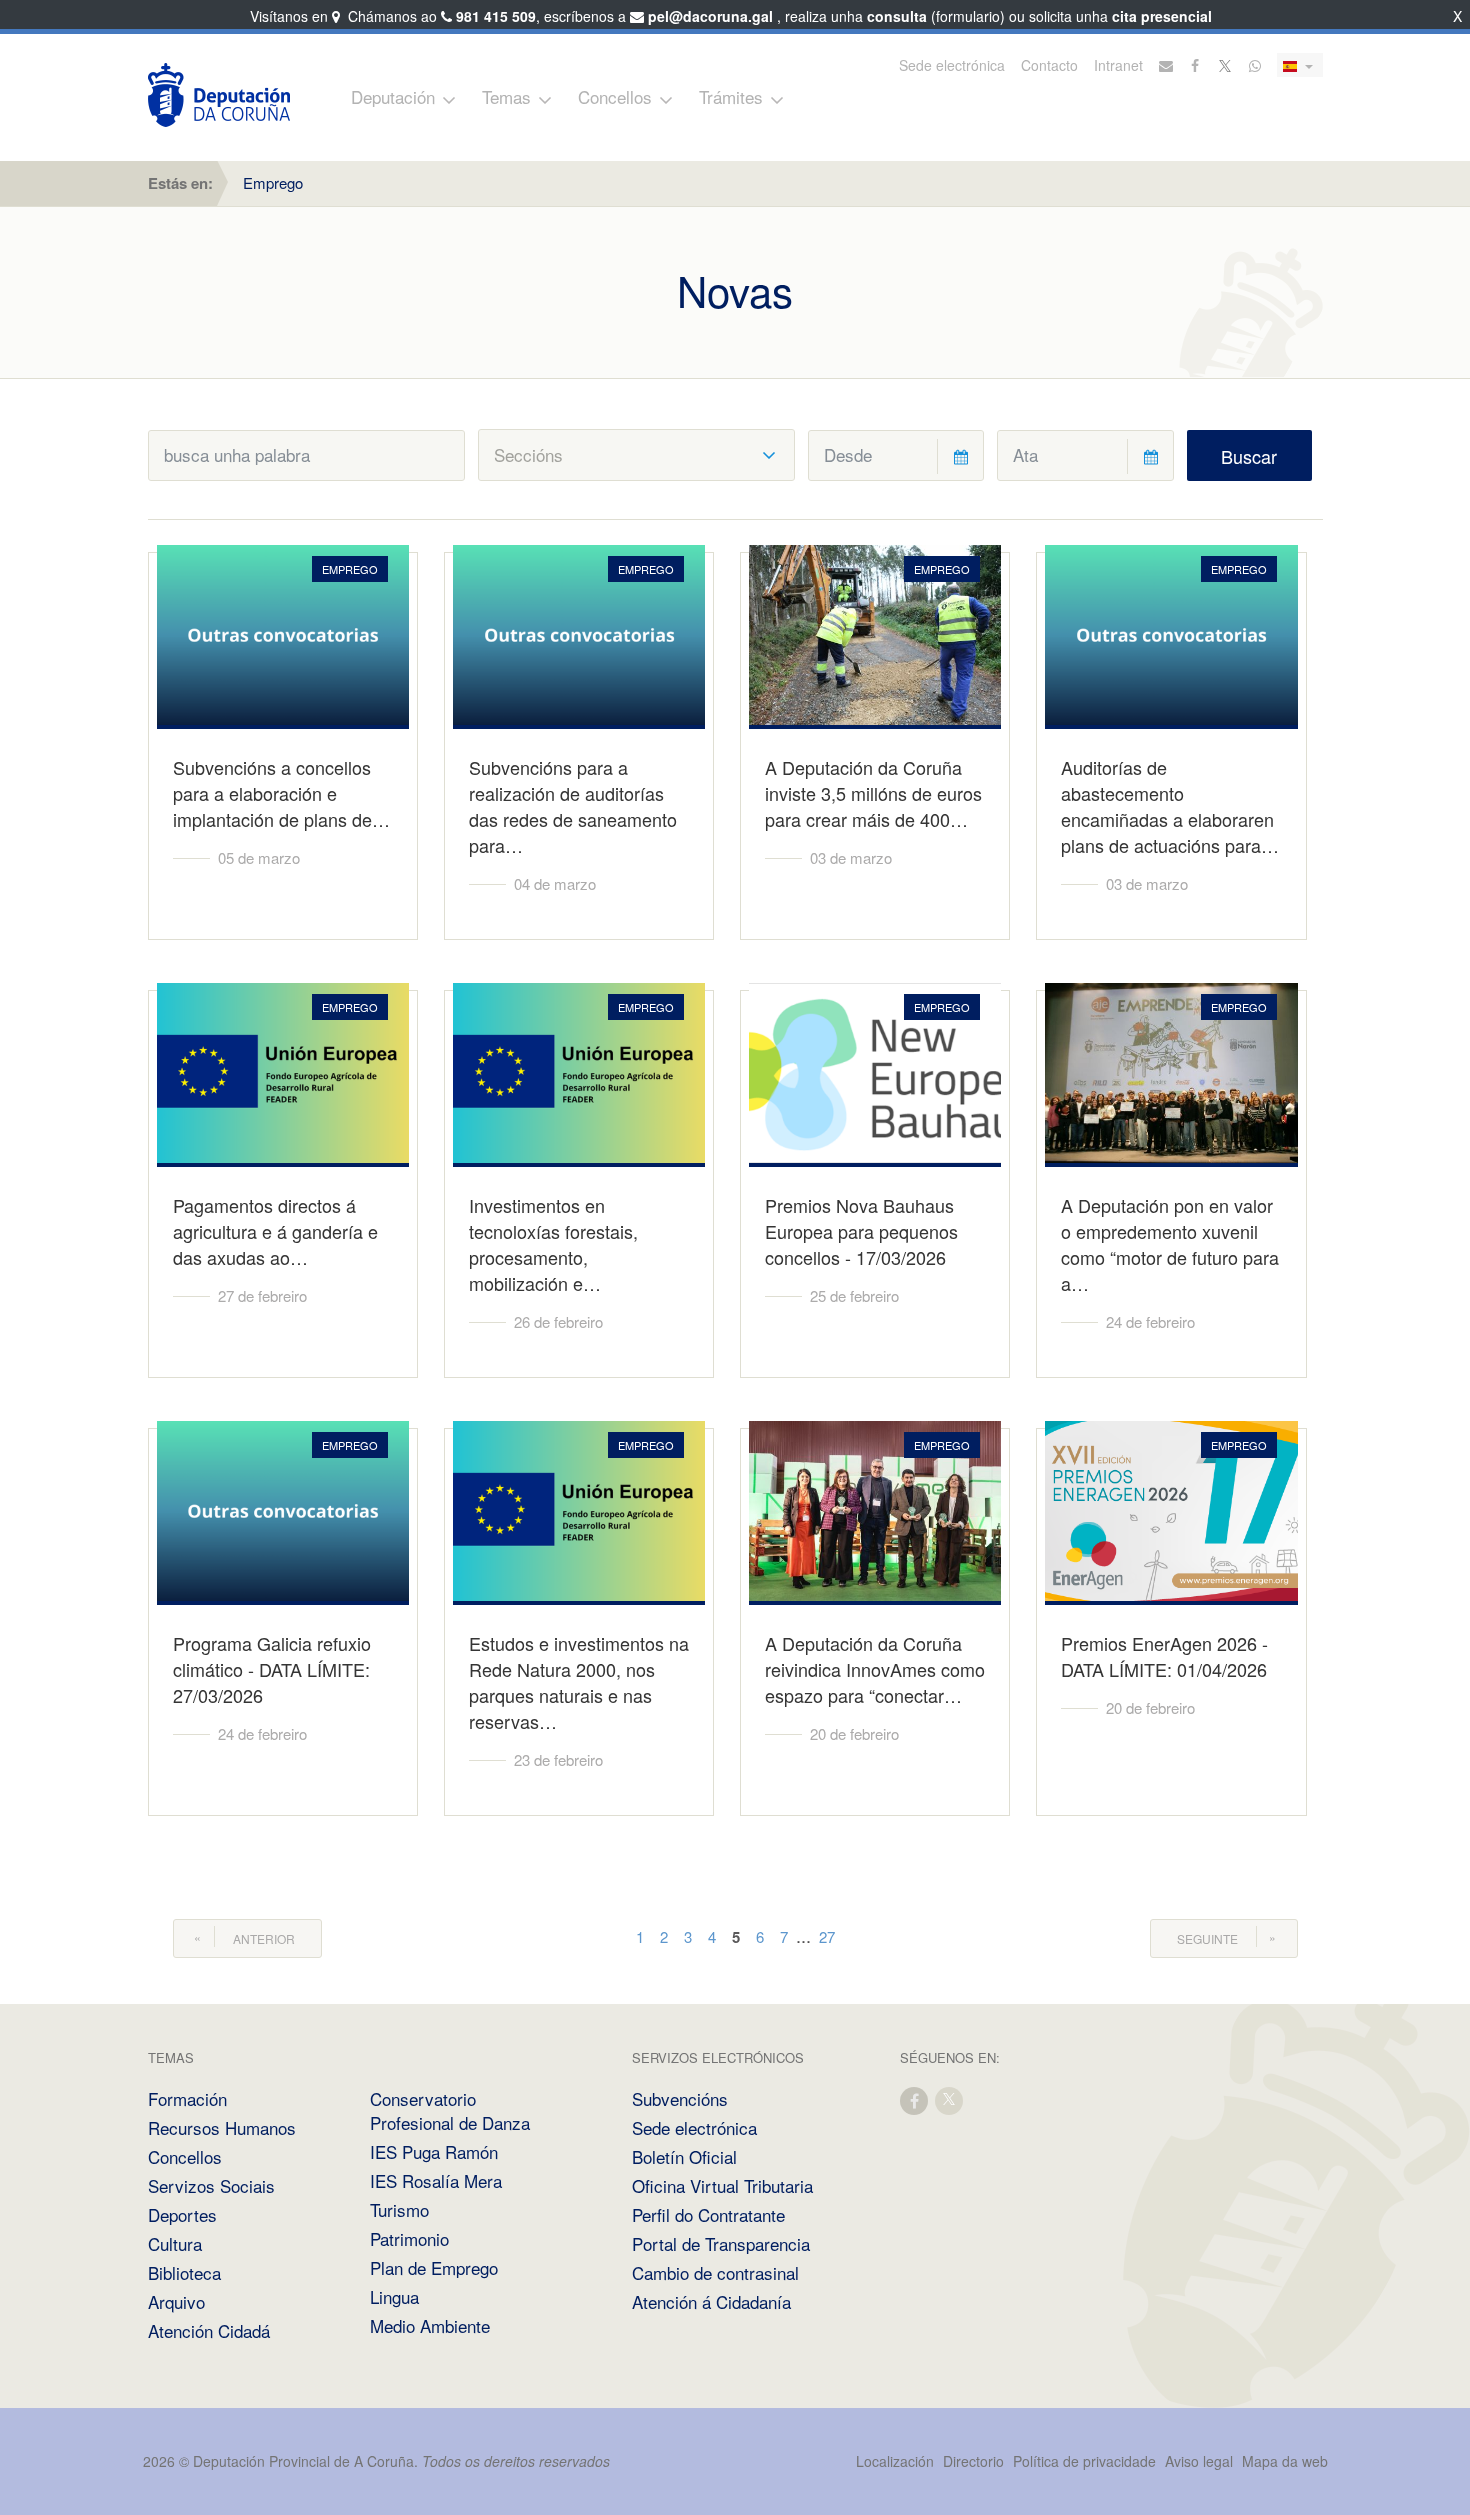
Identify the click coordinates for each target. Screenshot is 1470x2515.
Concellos (615, 96)
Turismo (399, 2209)
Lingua (394, 2296)
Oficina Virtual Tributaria (722, 2185)
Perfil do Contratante (708, 2214)
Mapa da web (1285, 2461)
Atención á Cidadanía (711, 2301)
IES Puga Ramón (434, 2151)
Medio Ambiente (430, 2325)
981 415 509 (496, 16)
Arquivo (176, 2301)
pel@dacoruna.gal (710, 16)
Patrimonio (409, 2238)
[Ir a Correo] (1166, 65)
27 (827, 1936)
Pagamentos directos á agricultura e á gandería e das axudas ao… (275, 1231)
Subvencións (680, 2098)
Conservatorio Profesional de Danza (450, 2110)
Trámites (731, 96)
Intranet (1118, 65)
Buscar (1249, 456)
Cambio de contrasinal (715, 2272)
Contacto (1049, 65)
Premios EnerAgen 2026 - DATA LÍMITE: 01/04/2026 (1164, 1656)
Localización (895, 2461)
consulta (897, 16)
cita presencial (1162, 16)
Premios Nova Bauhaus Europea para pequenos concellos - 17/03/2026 (861, 1231)
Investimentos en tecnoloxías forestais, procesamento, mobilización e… (553, 1244)
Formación (187, 2098)
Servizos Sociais (211, 2185)
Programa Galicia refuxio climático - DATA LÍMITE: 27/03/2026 (272, 1669)
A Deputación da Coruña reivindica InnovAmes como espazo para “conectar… (875, 1669)
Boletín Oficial (684, 2156)
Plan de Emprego (434, 2267)
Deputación (393, 96)
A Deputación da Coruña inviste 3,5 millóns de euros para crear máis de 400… (873, 793)
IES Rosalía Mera (436, 2180)
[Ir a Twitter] (1226, 65)
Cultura (175, 2243)
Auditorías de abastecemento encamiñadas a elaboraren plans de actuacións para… (1170, 806)
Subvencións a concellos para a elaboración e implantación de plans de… (281, 793)
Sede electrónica (952, 65)
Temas (506, 96)
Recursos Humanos (222, 2127)
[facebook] (915, 2099)
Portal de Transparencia (721, 2243)
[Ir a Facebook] (1196, 65)
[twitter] (950, 2099)
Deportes (182, 2214)
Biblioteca (184, 2272)
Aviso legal (1199, 2461)
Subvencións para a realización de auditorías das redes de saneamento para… (573, 806)
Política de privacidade (1086, 2461)
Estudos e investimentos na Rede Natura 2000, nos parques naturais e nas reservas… (579, 1682)
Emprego (273, 182)
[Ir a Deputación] (219, 95)
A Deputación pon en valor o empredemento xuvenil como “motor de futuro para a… (1170, 1244)
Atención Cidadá (209, 2330)
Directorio (973, 2461)
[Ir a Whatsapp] (1255, 65)
